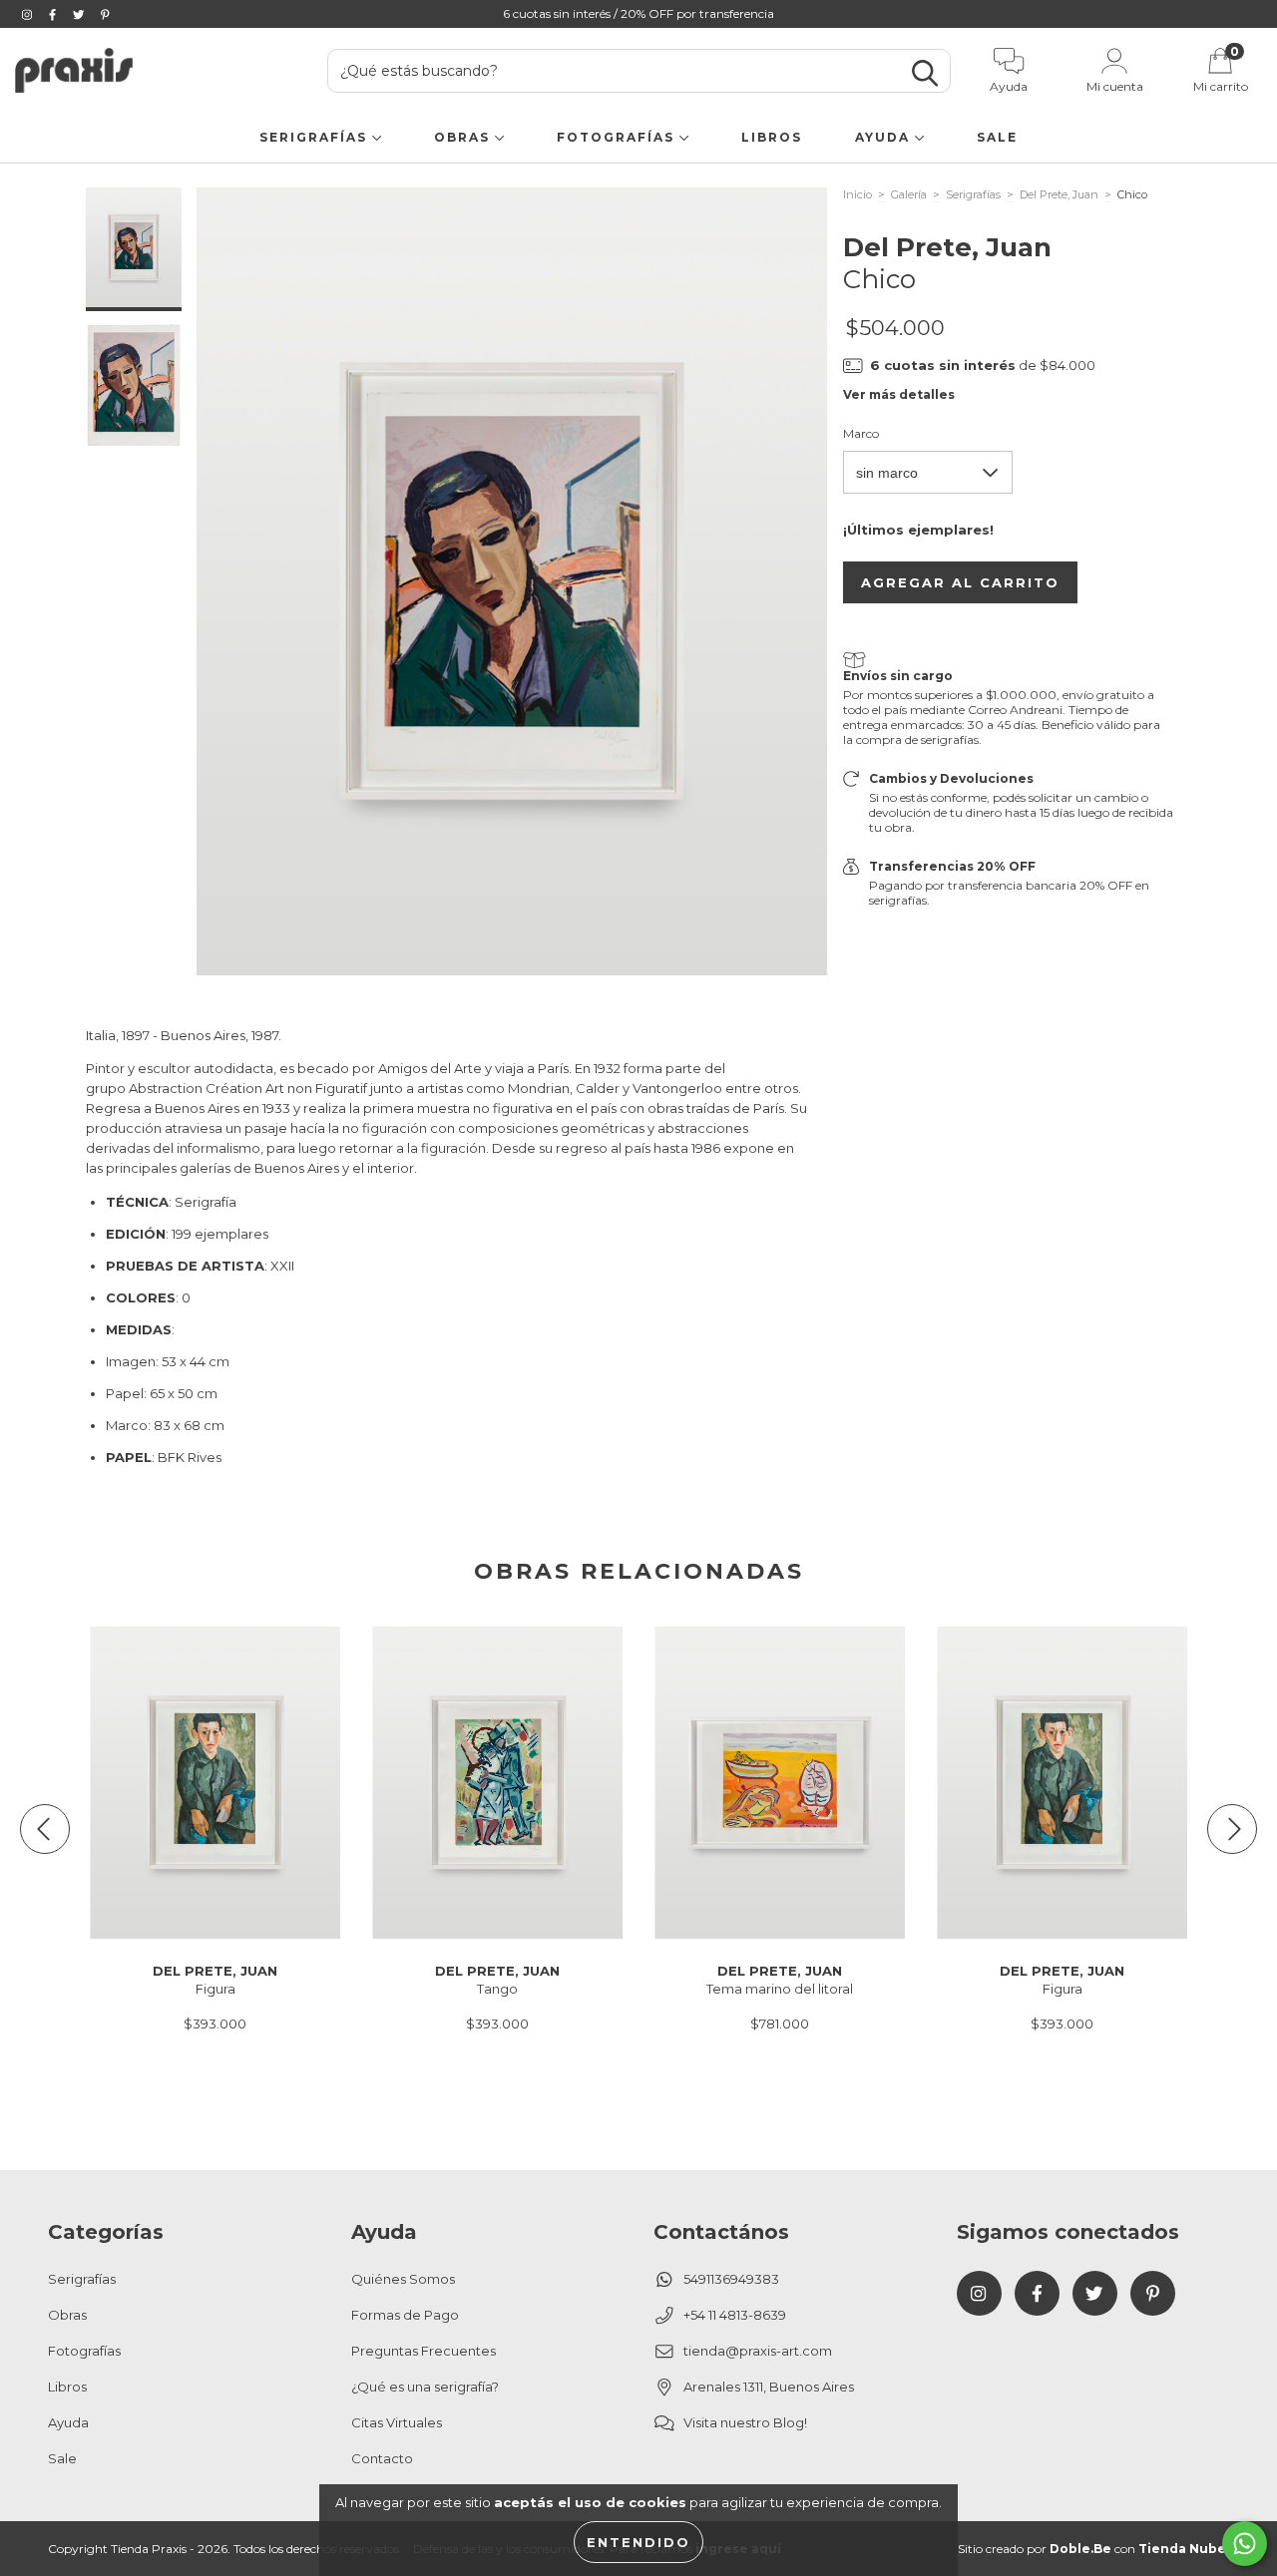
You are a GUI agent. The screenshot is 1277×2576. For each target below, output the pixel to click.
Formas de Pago (405, 2315)
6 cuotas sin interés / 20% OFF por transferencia (638, 13)
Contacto (382, 2458)
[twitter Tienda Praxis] (80, 14)
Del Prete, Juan (1059, 194)
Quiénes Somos (403, 2279)
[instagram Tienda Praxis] (28, 14)
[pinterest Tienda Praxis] (105, 14)
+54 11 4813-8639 (735, 2315)
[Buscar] (925, 73)
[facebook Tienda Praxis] (54, 14)
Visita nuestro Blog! (745, 2422)
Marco (861, 433)
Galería (909, 194)
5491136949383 (731, 2279)
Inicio (857, 194)
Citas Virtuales (397, 2422)
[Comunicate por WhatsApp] (1245, 2544)
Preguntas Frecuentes (424, 2351)
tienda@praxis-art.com (758, 2351)
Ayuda (885, 137)
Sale (997, 137)
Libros (772, 137)
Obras (464, 137)
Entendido (638, 2542)
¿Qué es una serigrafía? (425, 2387)
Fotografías (618, 137)
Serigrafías (316, 137)
